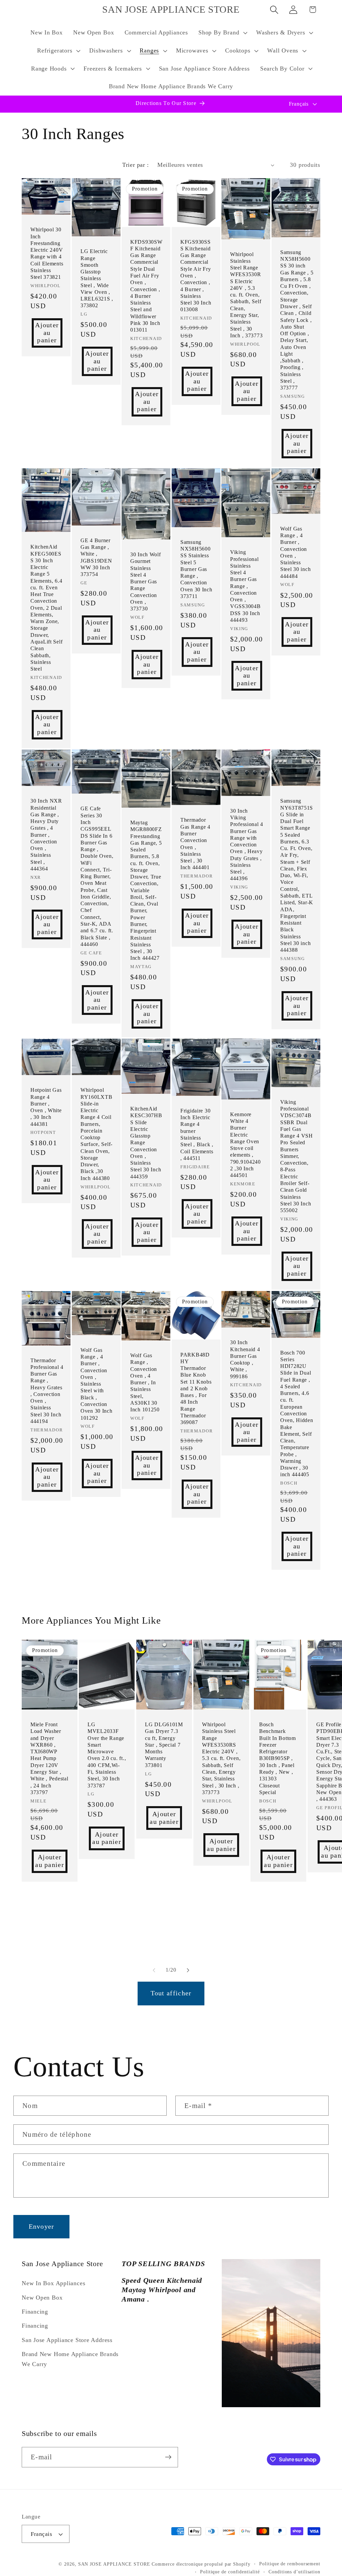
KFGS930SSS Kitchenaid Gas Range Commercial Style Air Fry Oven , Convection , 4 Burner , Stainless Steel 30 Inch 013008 (196, 276)
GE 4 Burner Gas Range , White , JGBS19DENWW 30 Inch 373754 (96, 557)
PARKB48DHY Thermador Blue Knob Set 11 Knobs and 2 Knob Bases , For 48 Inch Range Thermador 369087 (196, 1389)
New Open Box (42, 2298)
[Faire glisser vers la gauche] (154, 1970)
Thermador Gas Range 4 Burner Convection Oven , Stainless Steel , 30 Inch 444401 (195, 844)
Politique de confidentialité (230, 2572)
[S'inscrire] (168, 2457)
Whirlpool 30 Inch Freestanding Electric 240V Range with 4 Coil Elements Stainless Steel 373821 (47, 254)
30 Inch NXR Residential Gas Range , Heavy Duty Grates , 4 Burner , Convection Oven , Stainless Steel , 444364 (46, 835)
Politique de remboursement (290, 2564)
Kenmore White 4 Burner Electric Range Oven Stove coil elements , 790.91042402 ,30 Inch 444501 (245, 1145)
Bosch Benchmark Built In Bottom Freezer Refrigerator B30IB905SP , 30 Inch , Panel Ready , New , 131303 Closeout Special (278, 1758)
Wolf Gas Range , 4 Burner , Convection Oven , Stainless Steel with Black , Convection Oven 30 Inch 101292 (97, 1384)
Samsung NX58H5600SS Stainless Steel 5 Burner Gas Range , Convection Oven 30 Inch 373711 (196, 569)
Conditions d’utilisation (294, 2572)
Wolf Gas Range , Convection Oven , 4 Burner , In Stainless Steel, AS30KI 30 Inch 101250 (145, 1382)
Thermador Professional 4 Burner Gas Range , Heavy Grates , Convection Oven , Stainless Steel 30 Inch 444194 (47, 1391)
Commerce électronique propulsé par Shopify (201, 2564)
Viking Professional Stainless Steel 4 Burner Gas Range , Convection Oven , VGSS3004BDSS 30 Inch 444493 (245, 586)
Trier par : (135, 165)
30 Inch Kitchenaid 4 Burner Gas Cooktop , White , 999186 (245, 1359)
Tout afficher (171, 1993)
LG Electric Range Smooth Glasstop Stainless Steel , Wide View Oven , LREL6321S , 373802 (97, 279)
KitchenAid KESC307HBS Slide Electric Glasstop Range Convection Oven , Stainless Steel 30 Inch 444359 (146, 1143)
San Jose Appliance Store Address (67, 2340)
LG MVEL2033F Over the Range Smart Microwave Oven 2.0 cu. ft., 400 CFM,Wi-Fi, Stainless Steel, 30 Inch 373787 (107, 1755)
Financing (35, 2312)
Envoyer (42, 2227)
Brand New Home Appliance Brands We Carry (70, 2359)
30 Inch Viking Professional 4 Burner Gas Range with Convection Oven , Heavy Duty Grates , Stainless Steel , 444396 (247, 845)
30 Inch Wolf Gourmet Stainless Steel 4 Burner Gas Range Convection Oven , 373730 (146, 581)
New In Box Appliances (53, 2283)
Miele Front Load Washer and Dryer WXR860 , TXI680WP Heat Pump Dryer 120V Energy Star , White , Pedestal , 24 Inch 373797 (49, 1758)
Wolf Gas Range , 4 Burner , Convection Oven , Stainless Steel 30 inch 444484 (295, 552)
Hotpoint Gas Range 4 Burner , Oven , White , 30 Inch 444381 (46, 1107)
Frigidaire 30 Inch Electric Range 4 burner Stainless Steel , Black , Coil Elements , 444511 (197, 1134)
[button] (222, 33)
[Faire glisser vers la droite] (188, 1970)
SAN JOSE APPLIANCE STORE (114, 2564)
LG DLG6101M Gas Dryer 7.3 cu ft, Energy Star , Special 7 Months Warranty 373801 (164, 1745)
